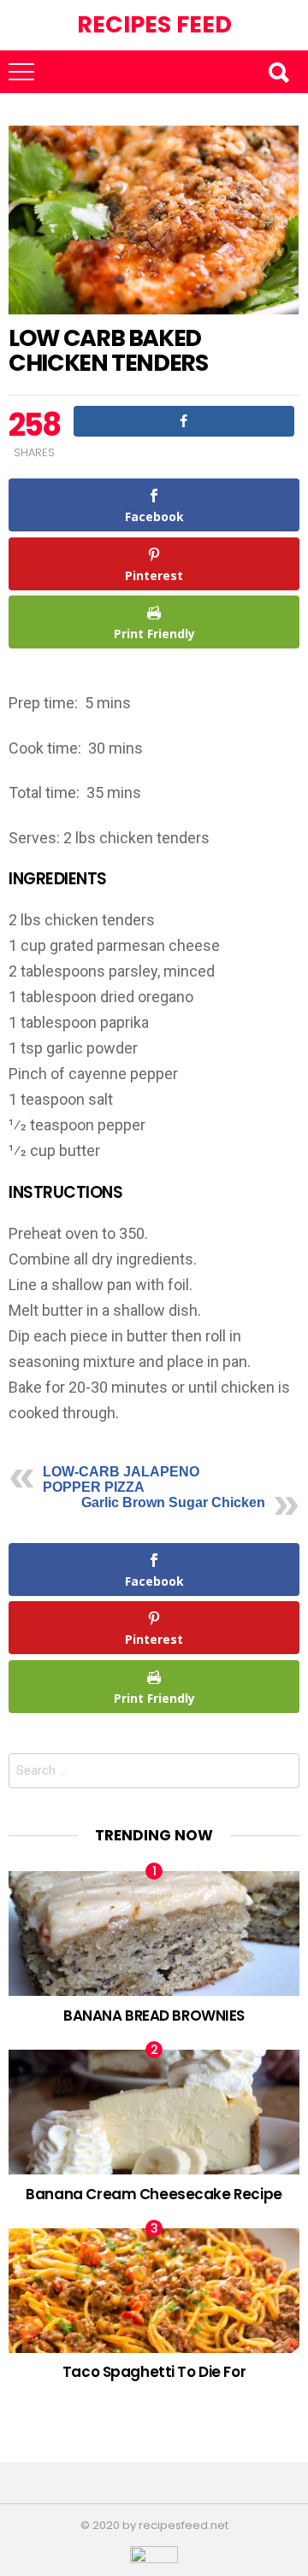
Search (278, 72)
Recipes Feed (154, 24)
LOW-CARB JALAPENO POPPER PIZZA (121, 1479)
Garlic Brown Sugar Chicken (173, 1502)
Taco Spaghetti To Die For (154, 2372)
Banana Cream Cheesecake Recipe (154, 2194)
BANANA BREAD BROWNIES (154, 2016)
